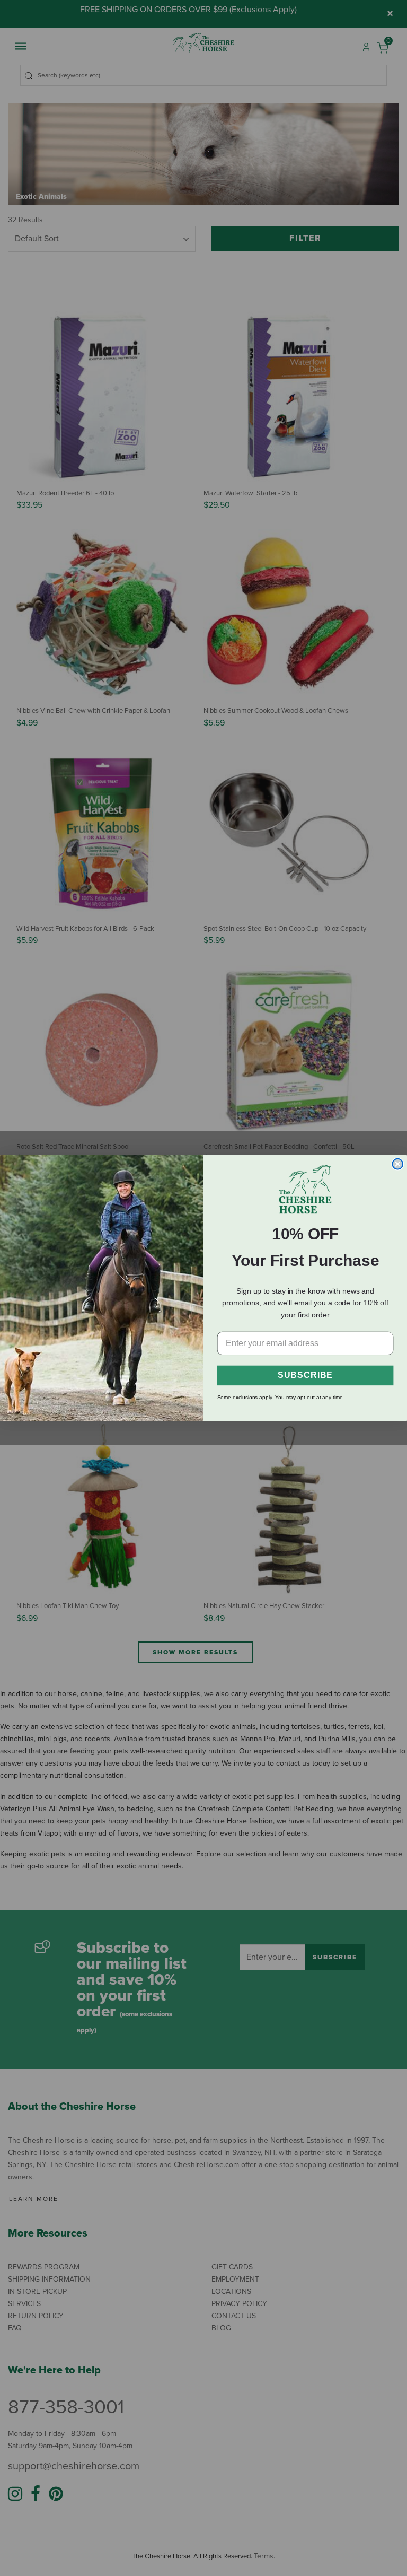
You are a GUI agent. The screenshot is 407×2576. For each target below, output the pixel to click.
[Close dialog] (397, 1164)
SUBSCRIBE (305, 1376)
